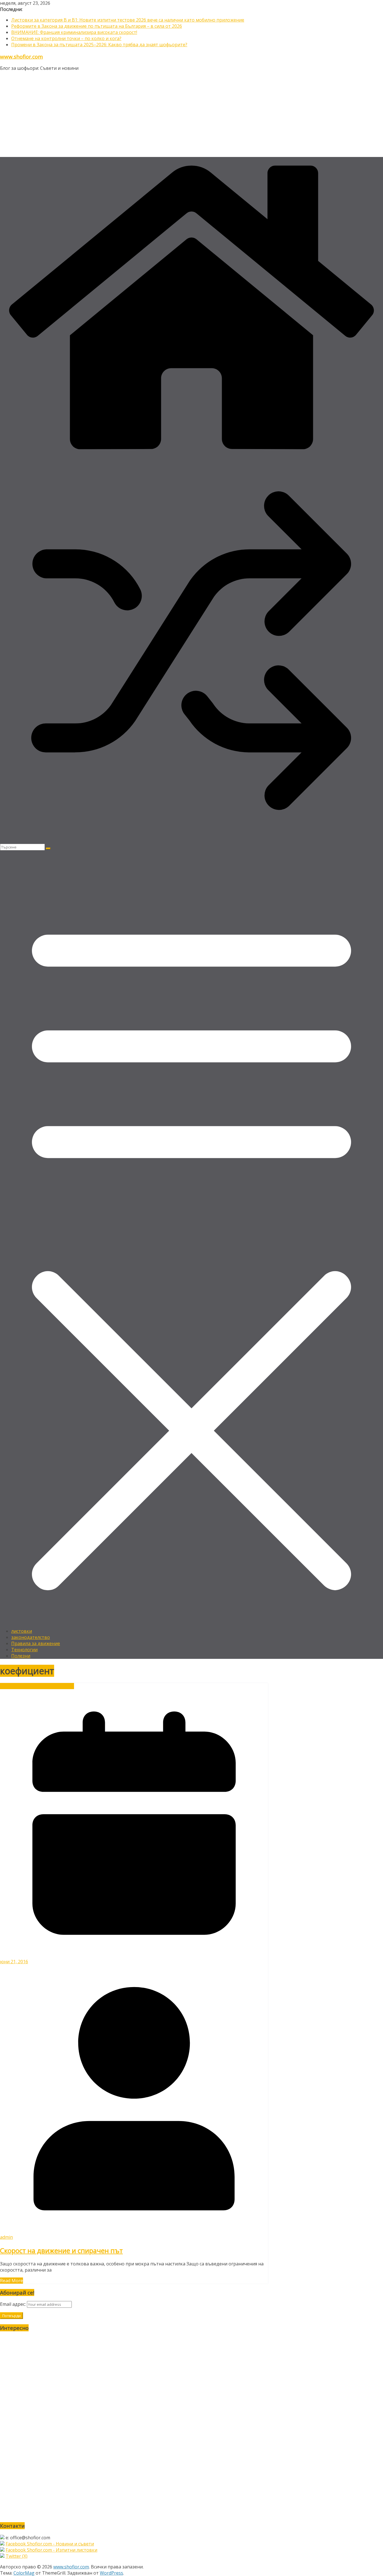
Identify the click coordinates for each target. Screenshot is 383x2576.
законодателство (31, 1637)
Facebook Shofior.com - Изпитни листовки (51, 2550)
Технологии (24, 1650)
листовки (22, 1631)
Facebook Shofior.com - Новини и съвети (50, 2544)
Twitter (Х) (17, 2556)
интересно (12, 1686)
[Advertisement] (191, 115)
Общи (30, 1686)
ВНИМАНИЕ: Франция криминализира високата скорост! (74, 32)
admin (6, 2237)
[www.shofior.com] (191, 456)
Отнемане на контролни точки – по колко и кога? (66, 38)
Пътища (65, 1686)
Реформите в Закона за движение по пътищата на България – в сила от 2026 (97, 26)
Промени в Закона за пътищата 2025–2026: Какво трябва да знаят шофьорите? (99, 45)
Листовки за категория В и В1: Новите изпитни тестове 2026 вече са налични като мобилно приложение (128, 20)
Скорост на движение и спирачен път (61, 2250)
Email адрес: (13, 2304)
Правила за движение (36, 1643)
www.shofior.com (21, 56)
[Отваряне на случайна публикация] (191, 841)
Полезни (21, 1656)
